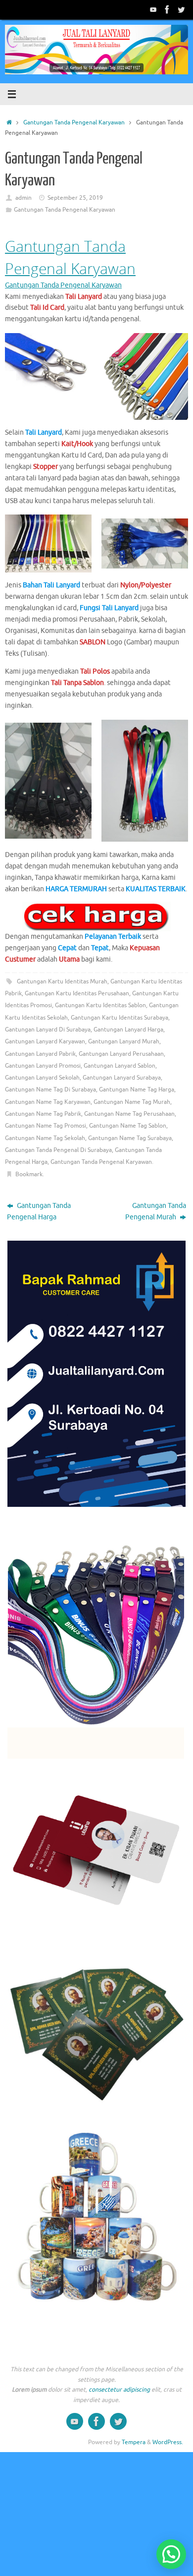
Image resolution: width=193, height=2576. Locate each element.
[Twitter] (181, 9)
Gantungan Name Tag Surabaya (130, 1138)
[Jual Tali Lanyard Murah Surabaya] (167, 9)
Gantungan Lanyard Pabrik (40, 1054)
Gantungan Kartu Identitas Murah (62, 981)
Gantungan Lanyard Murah (124, 1041)
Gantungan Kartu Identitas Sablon (100, 1005)
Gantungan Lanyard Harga (128, 1030)
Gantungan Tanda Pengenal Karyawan (74, 122)
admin (24, 198)
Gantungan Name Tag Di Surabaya (50, 1089)
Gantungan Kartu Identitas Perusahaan (77, 993)
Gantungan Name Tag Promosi (46, 1126)
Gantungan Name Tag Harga (137, 1089)
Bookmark (29, 1174)
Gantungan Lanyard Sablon (120, 1066)
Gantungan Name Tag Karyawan (48, 1102)
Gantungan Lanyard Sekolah (42, 1078)
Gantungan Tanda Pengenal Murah (156, 1211)
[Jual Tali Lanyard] (153, 9)
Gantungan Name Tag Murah (132, 1102)
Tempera (134, 2442)
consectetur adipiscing (119, 2390)
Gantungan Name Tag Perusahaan (129, 1114)
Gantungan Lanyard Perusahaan (121, 1054)
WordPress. (168, 2442)
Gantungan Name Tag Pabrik (43, 1114)
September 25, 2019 (75, 198)
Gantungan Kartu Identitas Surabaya (120, 1018)
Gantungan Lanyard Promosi (43, 1066)
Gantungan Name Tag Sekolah (45, 1138)
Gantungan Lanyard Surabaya (122, 1078)
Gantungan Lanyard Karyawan (45, 1041)
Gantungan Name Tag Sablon (128, 1126)
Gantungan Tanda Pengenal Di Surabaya (58, 1150)
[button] (171, 2554)
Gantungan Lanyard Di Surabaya (48, 1030)
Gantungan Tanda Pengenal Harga (39, 1211)
